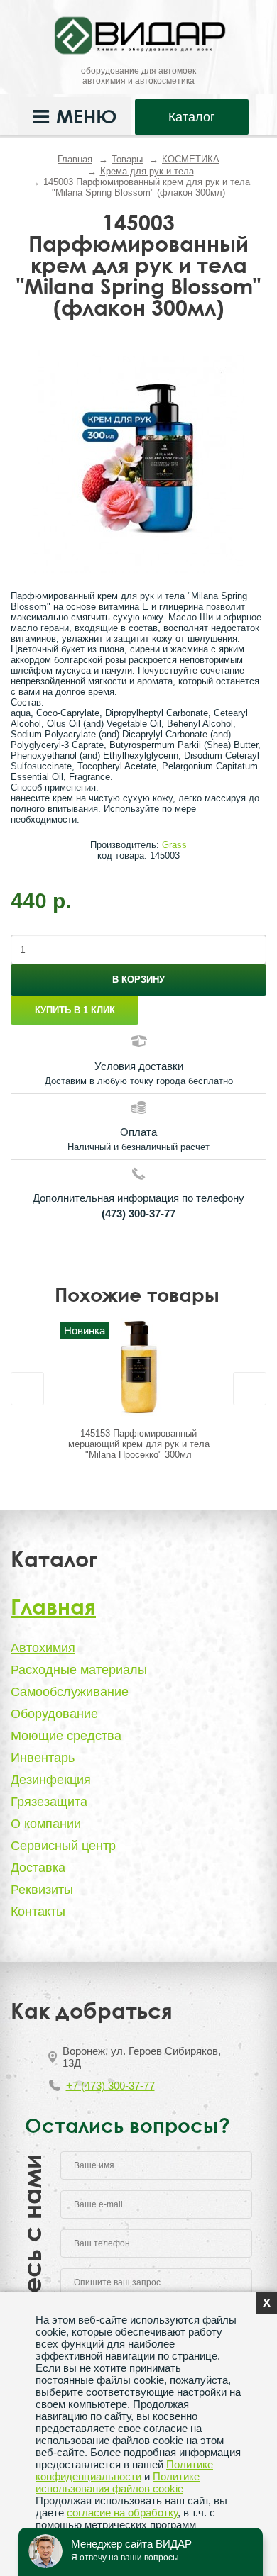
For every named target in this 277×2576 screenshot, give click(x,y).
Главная (75, 159)
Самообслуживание (70, 1692)
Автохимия (43, 1648)
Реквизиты (42, 1890)
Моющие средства (66, 1736)
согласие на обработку (122, 2513)
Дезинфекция (51, 1780)
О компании (46, 1824)
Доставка (38, 1868)
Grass (174, 845)
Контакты (38, 1912)
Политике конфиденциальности (124, 2470)
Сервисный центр (63, 1846)
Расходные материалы (79, 1670)
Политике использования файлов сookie (118, 2482)
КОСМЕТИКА (191, 159)
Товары (127, 159)
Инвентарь (43, 1758)
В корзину (138, 980)
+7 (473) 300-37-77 (110, 2086)
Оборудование (54, 1714)
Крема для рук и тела (147, 171)
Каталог (192, 117)
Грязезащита (49, 1802)
